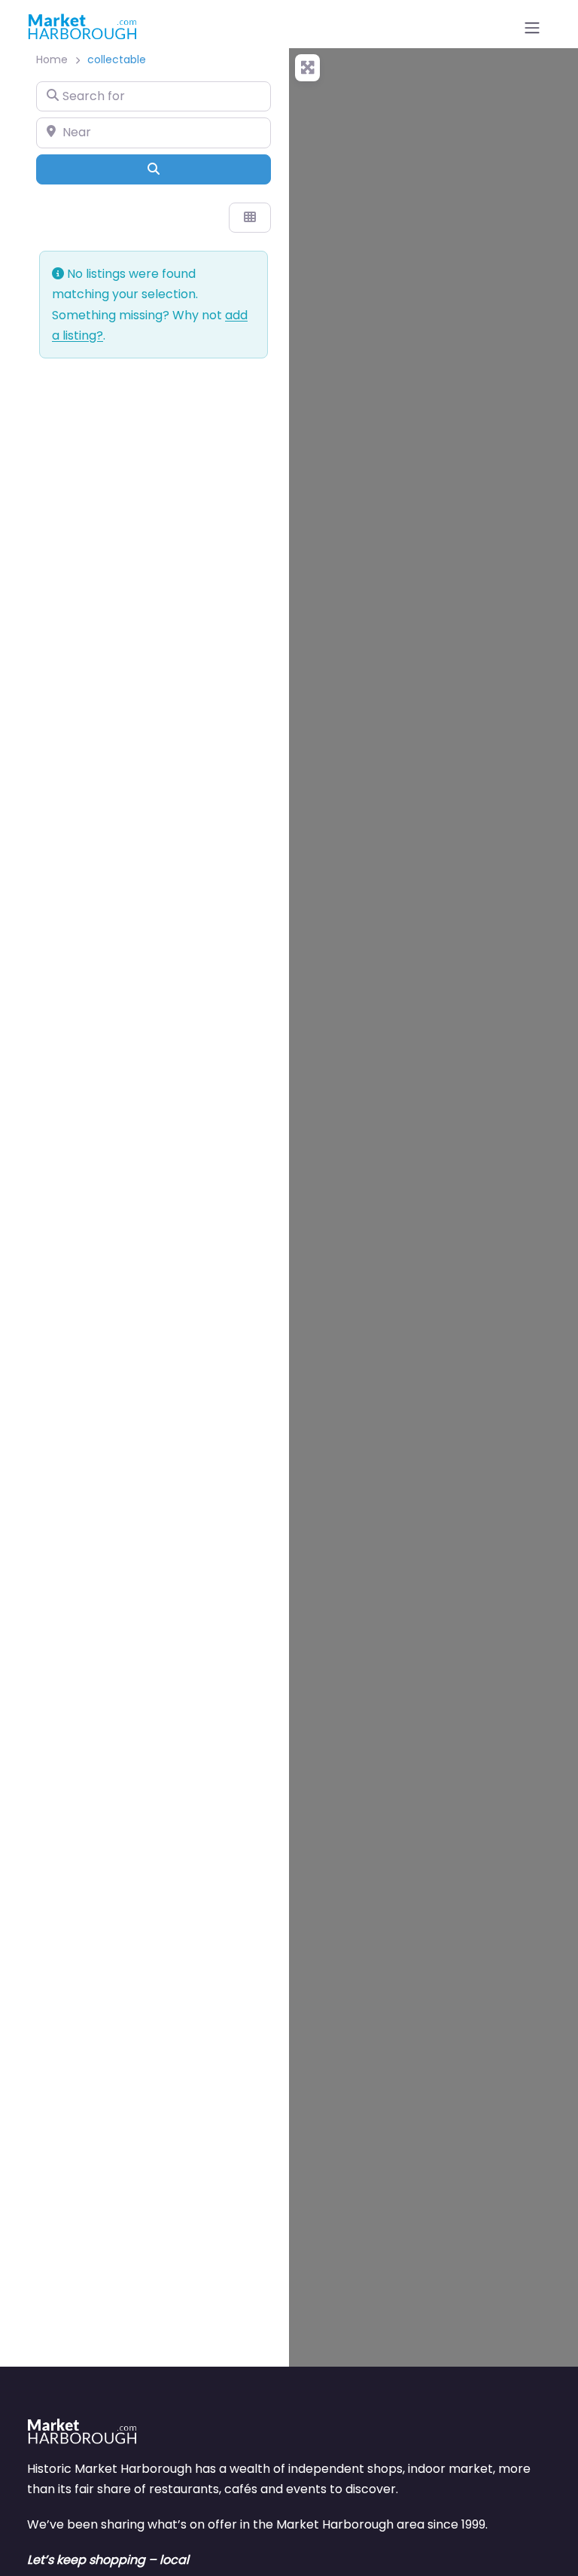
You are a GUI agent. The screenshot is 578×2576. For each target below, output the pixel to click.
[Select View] (250, 218)
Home (52, 59)
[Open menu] (532, 28)
